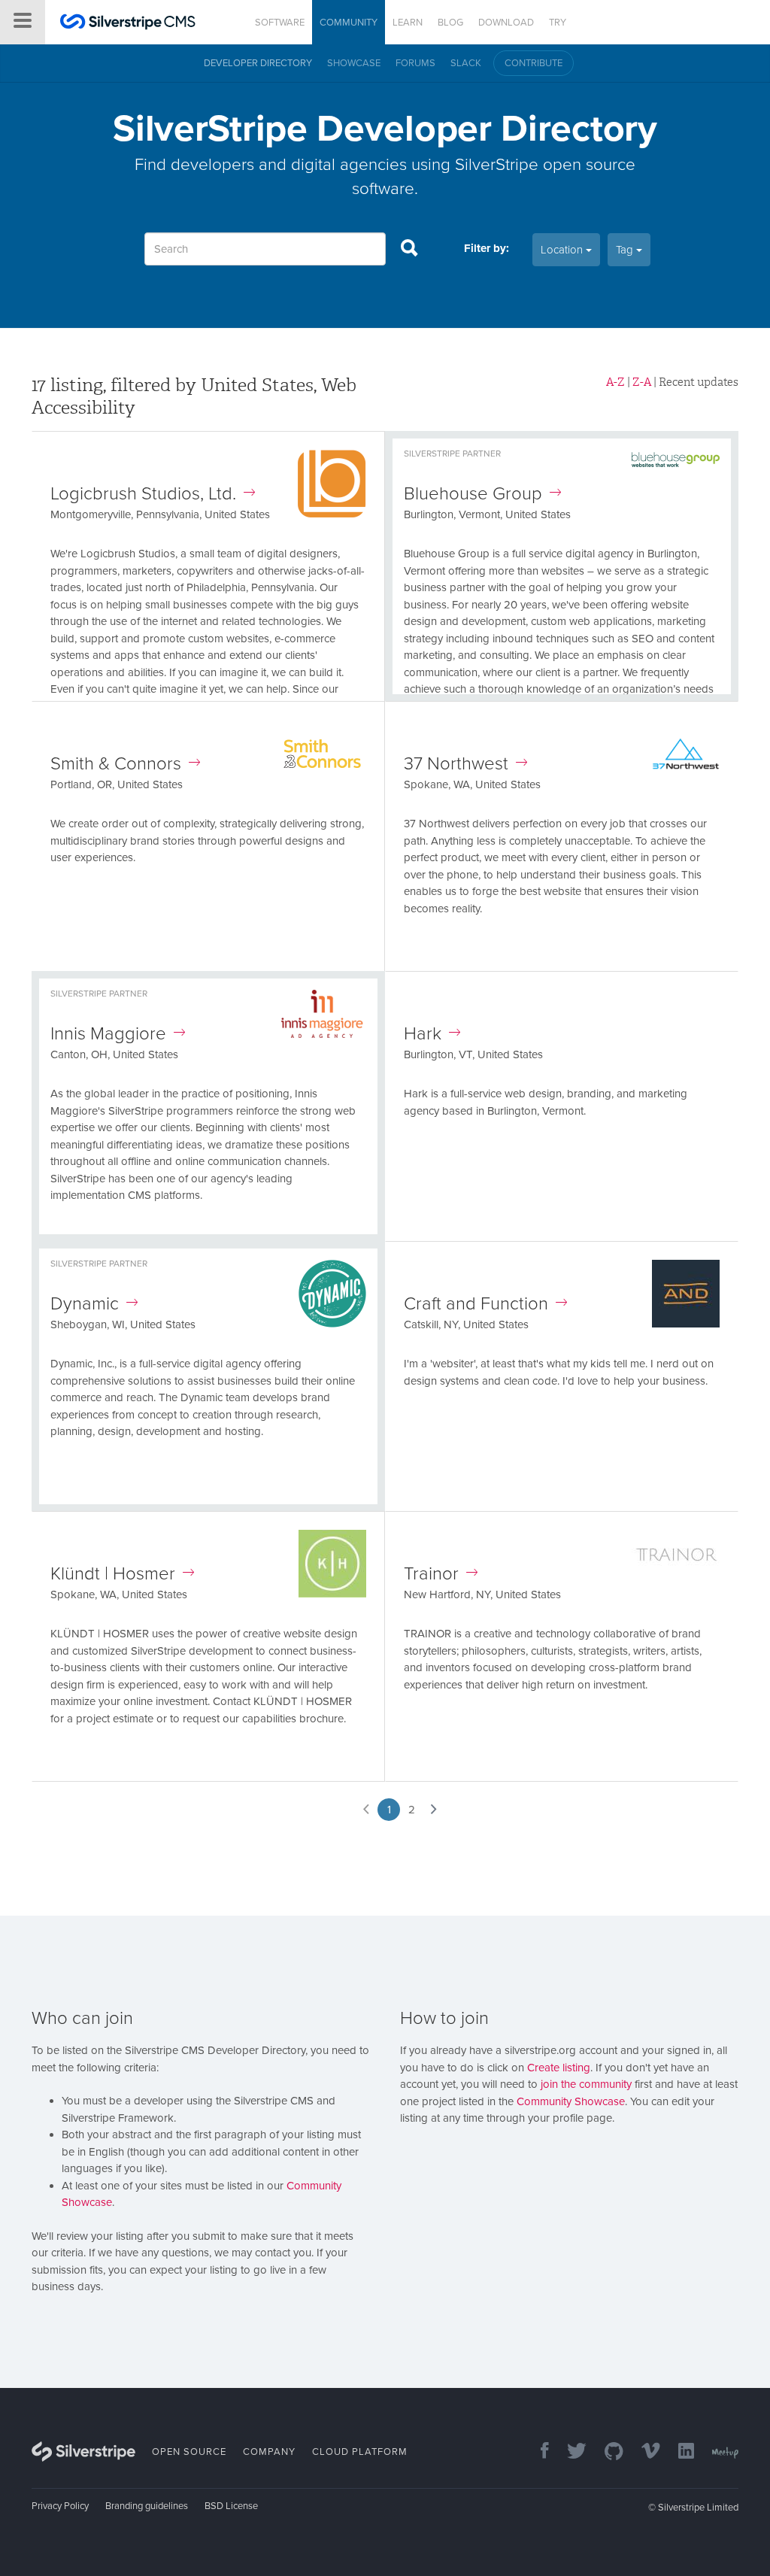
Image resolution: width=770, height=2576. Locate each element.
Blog (450, 23)
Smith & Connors (116, 764)
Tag (626, 250)
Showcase (354, 63)
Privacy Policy (60, 2506)
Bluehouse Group (473, 494)
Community (349, 23)
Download (506, 23)
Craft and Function (476, 1304)
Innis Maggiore (108, 1034)
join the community (586, 2084)
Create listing (559, 2068)
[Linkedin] (679, 2452)
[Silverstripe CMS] (128, 24)
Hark (423, 1034)
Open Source (189, 2452)
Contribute (534, 63)
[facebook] (537, 2452)
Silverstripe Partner (452, 454)
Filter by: (487, 248)
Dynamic (85, 1304)
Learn (408, 23)
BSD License (231, 2506)
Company (269, 2452)
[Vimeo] (643, 2452)
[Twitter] (569, 2452)
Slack (466, 63)
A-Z (615, 382)
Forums (415, 63)
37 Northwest (456, 764)
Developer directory (258, 63)
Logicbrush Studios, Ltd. (143, 494)
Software (280, 23)
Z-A (642, 382)
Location (563, 250)
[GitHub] (606, 2452)
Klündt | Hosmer (113, 1574)
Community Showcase (571, 2101)
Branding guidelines (147, 2506)
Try (558, 23)
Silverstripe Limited (698, 2508)
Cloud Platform (360, 2452)
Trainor (431, 1574)
